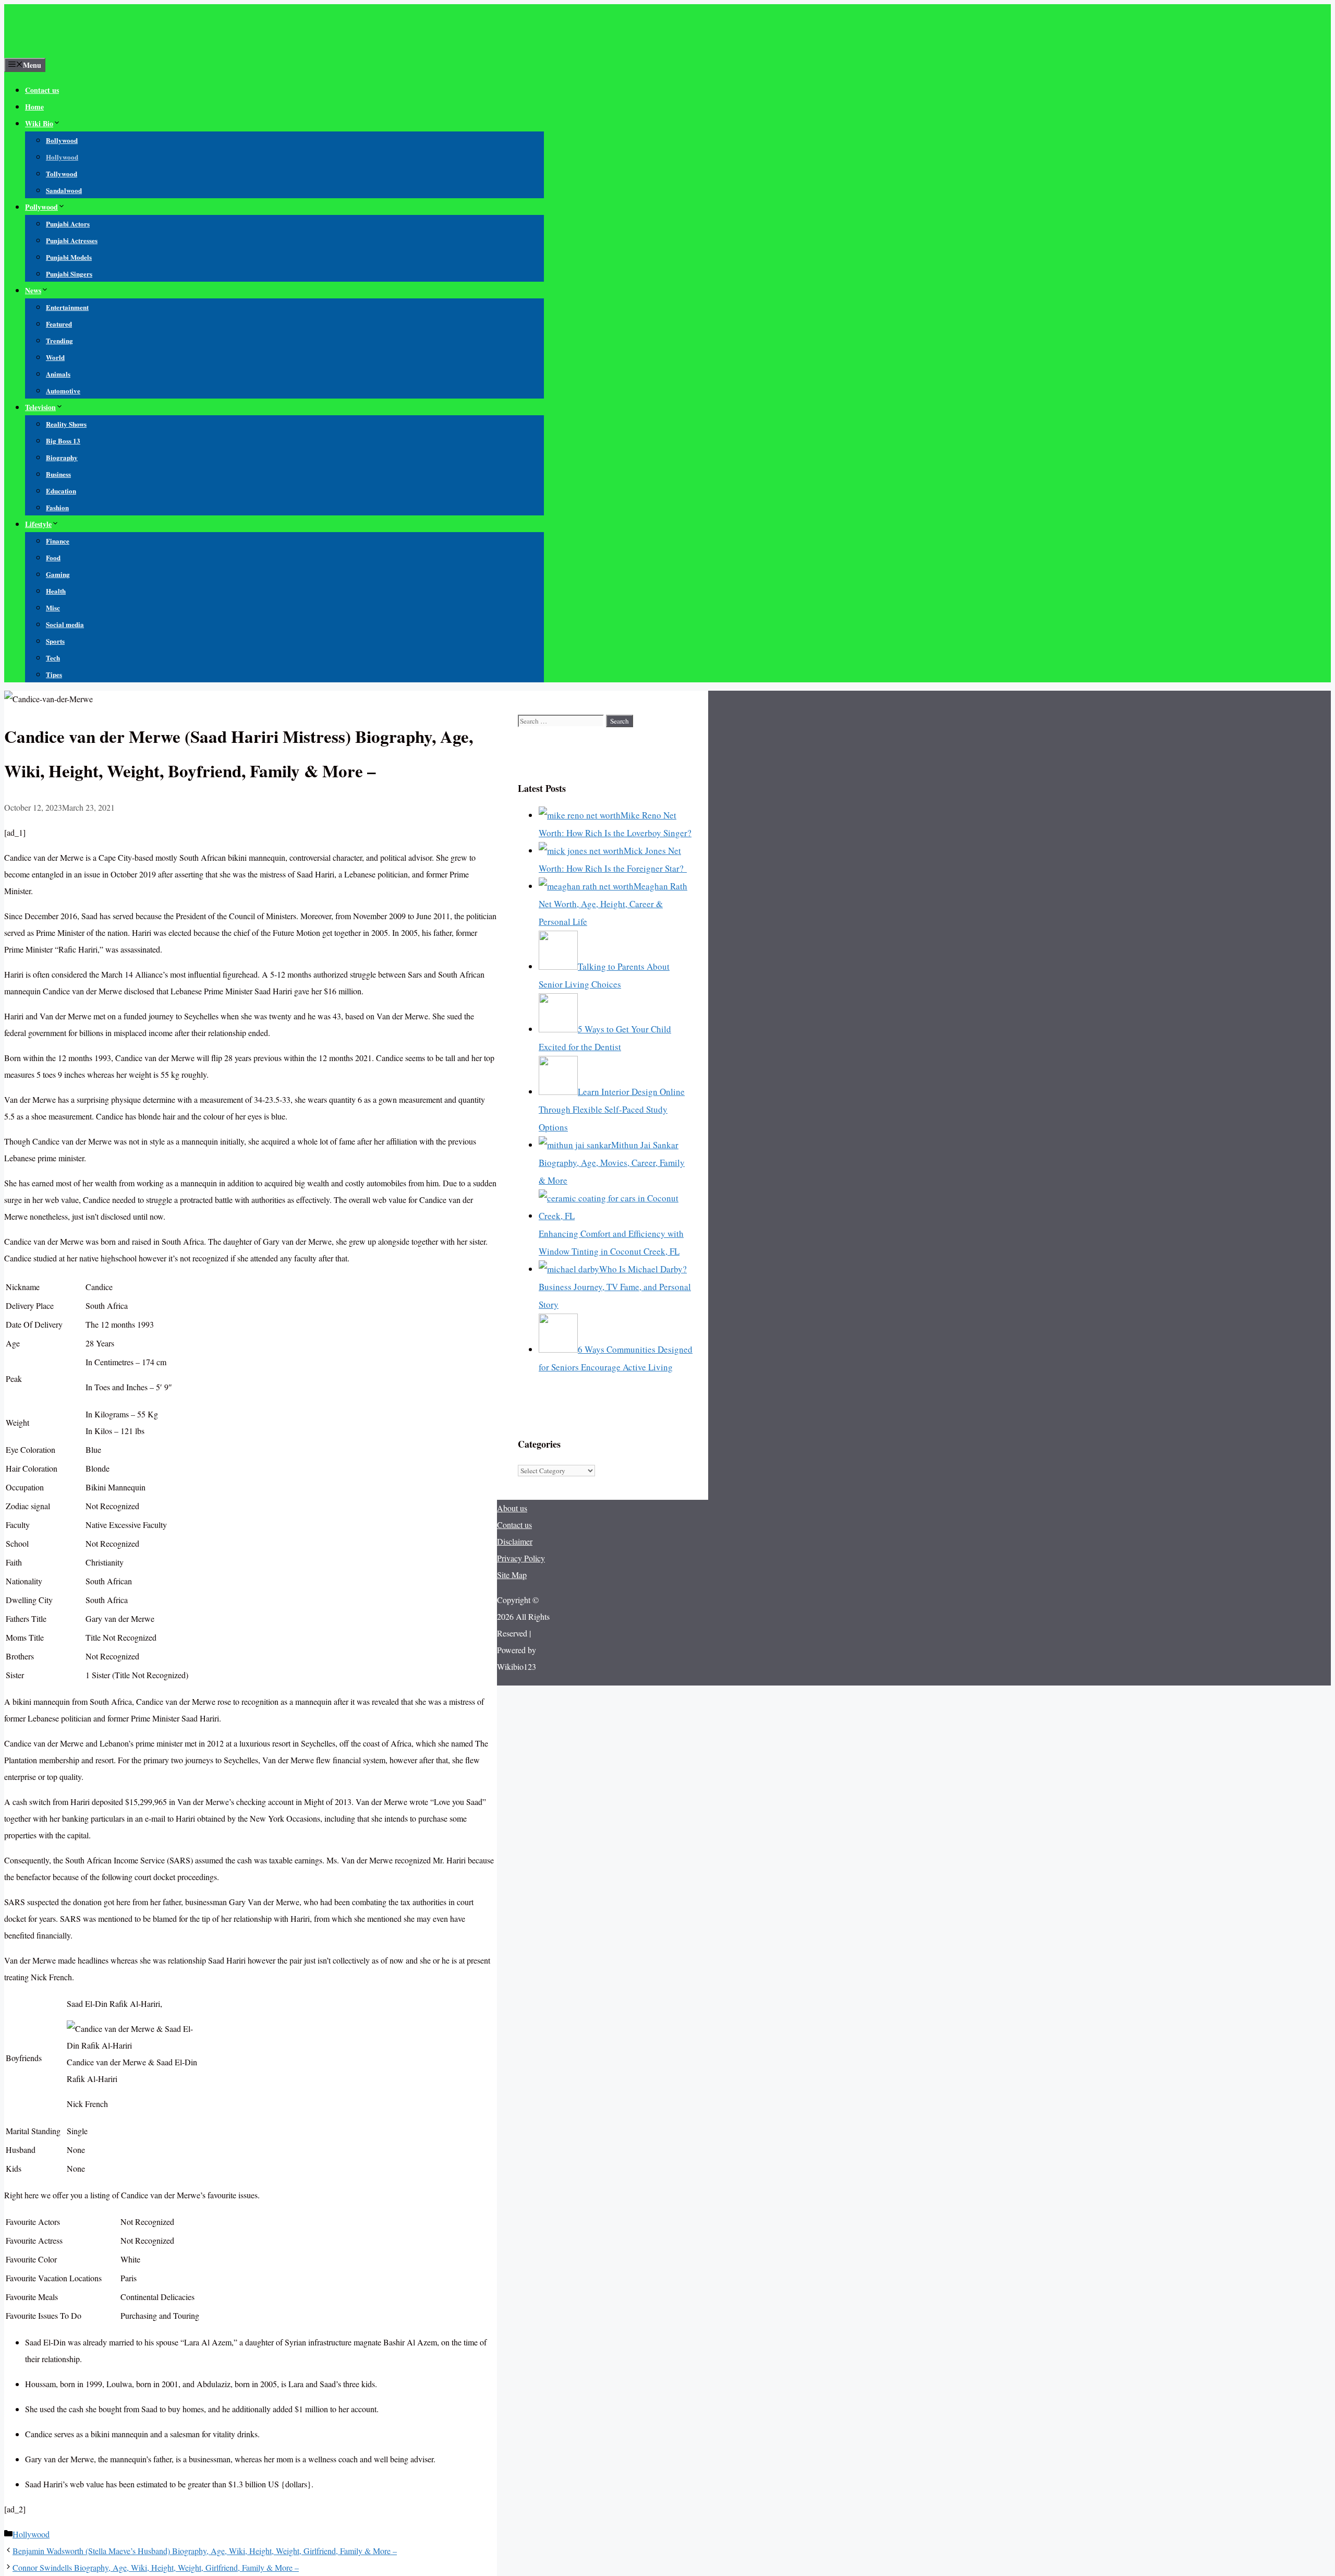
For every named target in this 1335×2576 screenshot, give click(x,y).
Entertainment (67, 307)
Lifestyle (38, 524)
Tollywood (62, 173)
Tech (53, 658)
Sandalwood (64, 190)
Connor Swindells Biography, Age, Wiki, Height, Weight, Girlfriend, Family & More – (156, 2567)
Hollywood (62, 157)
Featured (59, 324)
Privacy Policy (521, 1558)
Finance (58, 541)
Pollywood (41, 207)
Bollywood (62, 140)
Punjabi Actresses (72, 240)
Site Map (512, 1575)
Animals (58, 374)
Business (58, 474)
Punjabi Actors (68, 224)
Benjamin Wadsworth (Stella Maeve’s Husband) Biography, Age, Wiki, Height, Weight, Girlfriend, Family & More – (205, 2551)
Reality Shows (66, 424)
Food (53, 557)
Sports (55, 641)
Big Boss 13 (63, 441)
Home (34, 107)
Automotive (63, 390)
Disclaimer (515, 1541)
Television (40, 407)
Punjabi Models (69, 257)
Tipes (54, 674)
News (33, 290)
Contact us (42, 90)
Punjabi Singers (69, 274)
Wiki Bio (39, 123)
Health (56, 591)
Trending (59, 340)
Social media (65, 624)
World (55, 357)
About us (512, 1508)
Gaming (58, 574)
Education (61, 491)
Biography (62, 457)
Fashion (57, 507)
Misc (53, 607)
